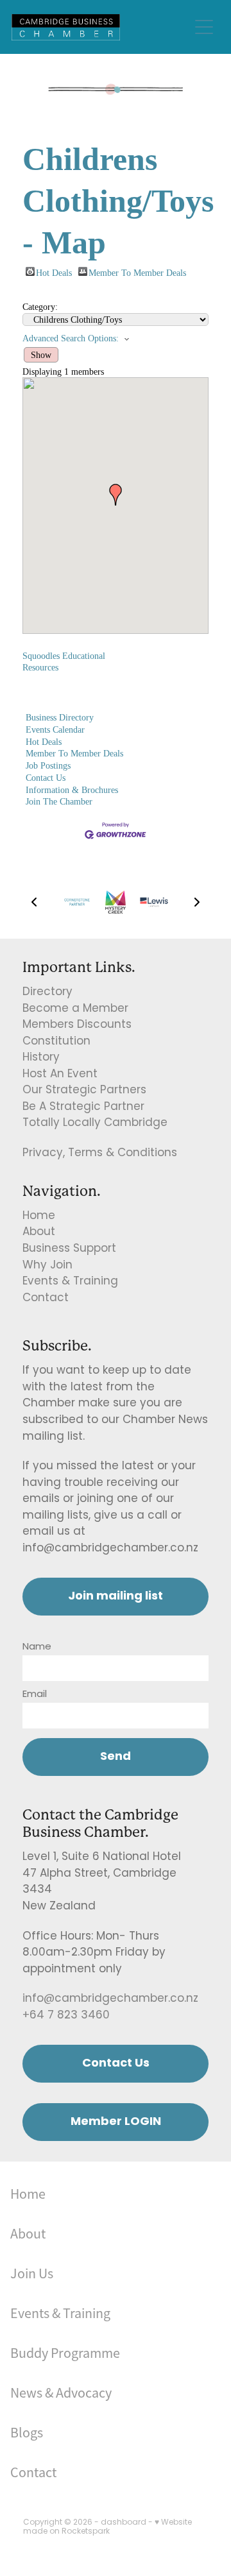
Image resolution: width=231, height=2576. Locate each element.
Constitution (56, 1042)
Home (39, 1216)
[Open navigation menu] (204, 27)
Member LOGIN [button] (116, 2122)
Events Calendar (55, 729)
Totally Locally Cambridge (95, 1123)
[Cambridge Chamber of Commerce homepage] (100, 27)
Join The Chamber (59, 801)
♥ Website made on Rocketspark (107, 2527)
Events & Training (70, 1282)
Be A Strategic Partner (83, 1107)
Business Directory (60, 717)
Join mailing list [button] (116, 1597)
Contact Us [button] (116, 2064)
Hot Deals (54, 272)
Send (116, 1757)
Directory (47, 993)
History (41, 1058)
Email (35, 1695)
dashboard (124, 2523)
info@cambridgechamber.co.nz (110, 1999)
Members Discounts (77, 1025)
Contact (46, 1299)
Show (41, 355)
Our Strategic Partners (84, 1091)
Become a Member (75, 1009)
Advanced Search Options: (71, 338)
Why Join (47, 1266)
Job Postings (48, 765)
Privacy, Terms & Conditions (100, 1154)
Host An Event (60, 1075)
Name (37, 1647)
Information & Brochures (72, 790)
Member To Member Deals (137, 272)
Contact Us (46, 778)
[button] (116, 495)
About (39, 1233)
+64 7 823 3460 (66, 2016)
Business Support (69, 1249)
